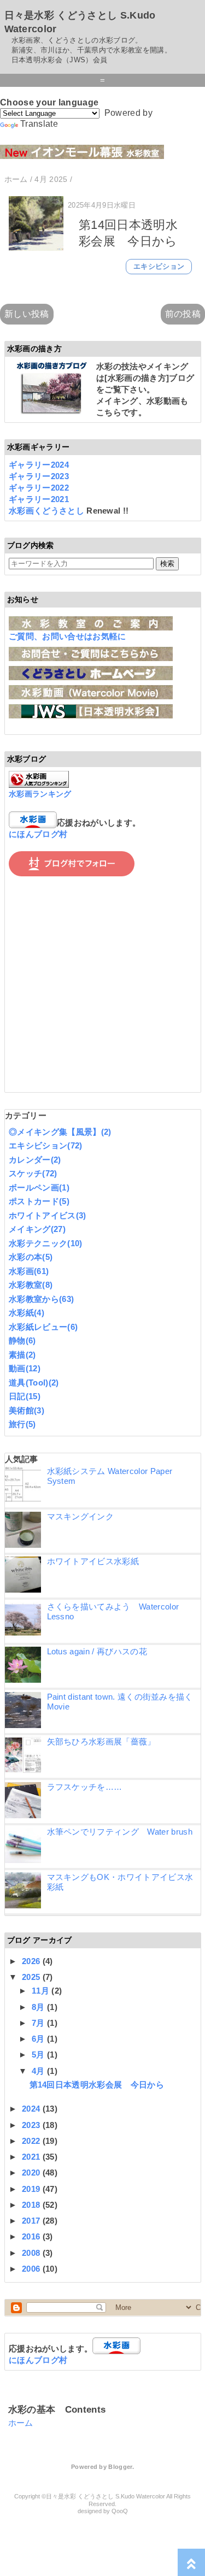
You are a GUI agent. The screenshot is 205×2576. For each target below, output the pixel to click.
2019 (32, 2189)
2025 (32, 1977)
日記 (25, 1396)
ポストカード (39, 1201)
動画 (25, 1368)
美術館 (27, 1410)
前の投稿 (183, 314)
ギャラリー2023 (39, 476)
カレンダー (35, 1160)
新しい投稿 (27, 314)
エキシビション (159, 266)
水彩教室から (41, 1299)
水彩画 (29, 1271)
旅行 (22, 1424)
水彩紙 (27, 1313)
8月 (39, 2007)
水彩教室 (31, 1285)
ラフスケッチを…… (85, 1787)
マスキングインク (81, 1516)
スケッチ (33, 1173)
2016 (32, 2236)
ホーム (21, 2423)
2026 (32, 1961)
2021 (32, 2157)
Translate (39, 124)
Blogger (120, 2467)
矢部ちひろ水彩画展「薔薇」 (101, 1741)
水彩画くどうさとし (48, 511)
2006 (32, 2269)
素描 (22, 1355)
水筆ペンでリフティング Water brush (120, 1832)
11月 (42, 1991)
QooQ (120, 2511)
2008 (32, 2253)
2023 (32, 2125)
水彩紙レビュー (43, 1327)
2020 (32, 2173)
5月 (39, 2055)
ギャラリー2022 (39, 488)
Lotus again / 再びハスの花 (97, 1651)
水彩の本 (31, 1257)
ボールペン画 (39, 1187)
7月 (39, 2023)
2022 (32, 2141)
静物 (22, 1340)
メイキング (37, 1229)
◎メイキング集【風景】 (60, 1132)
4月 (39, 2071)
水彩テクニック (46, 1243)
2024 (32, 2109)
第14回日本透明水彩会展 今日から (97, 2085)
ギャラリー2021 (39, 499)
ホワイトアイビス (48, 1215)
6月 (39, 2039)
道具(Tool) (34, 1383)
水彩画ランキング (40, 794)
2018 (32, 2205)
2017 (32, 2221)
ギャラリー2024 (39, 465)
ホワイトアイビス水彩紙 (93, 1561)
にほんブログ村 (38, 834)
